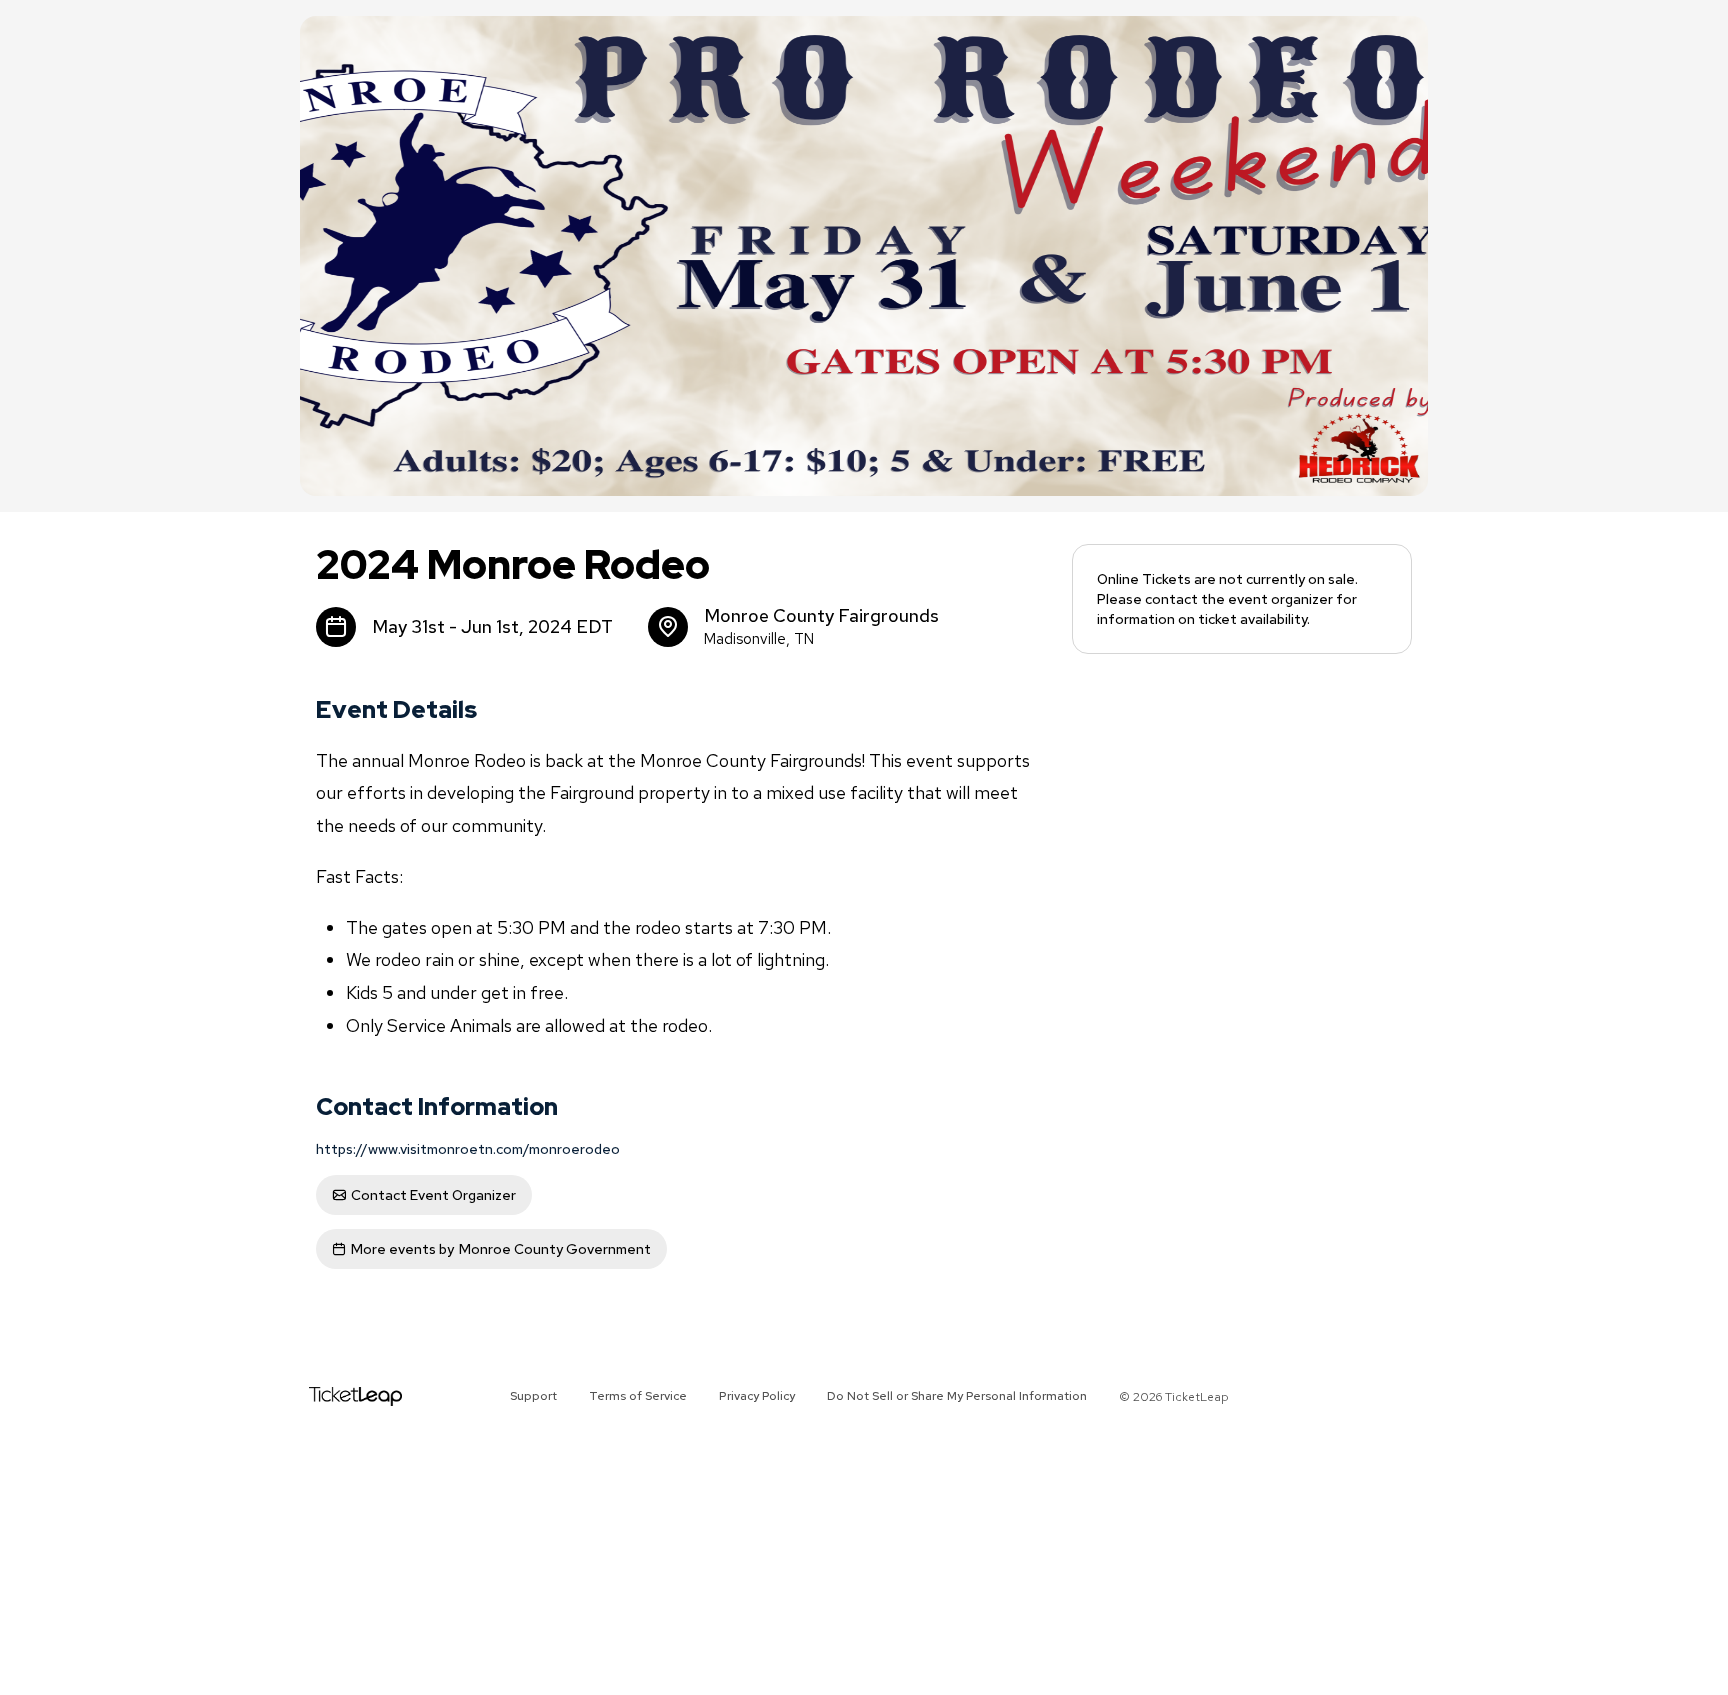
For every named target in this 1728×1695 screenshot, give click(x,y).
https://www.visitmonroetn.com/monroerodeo (468, 1149)
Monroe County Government (501, 1249)
